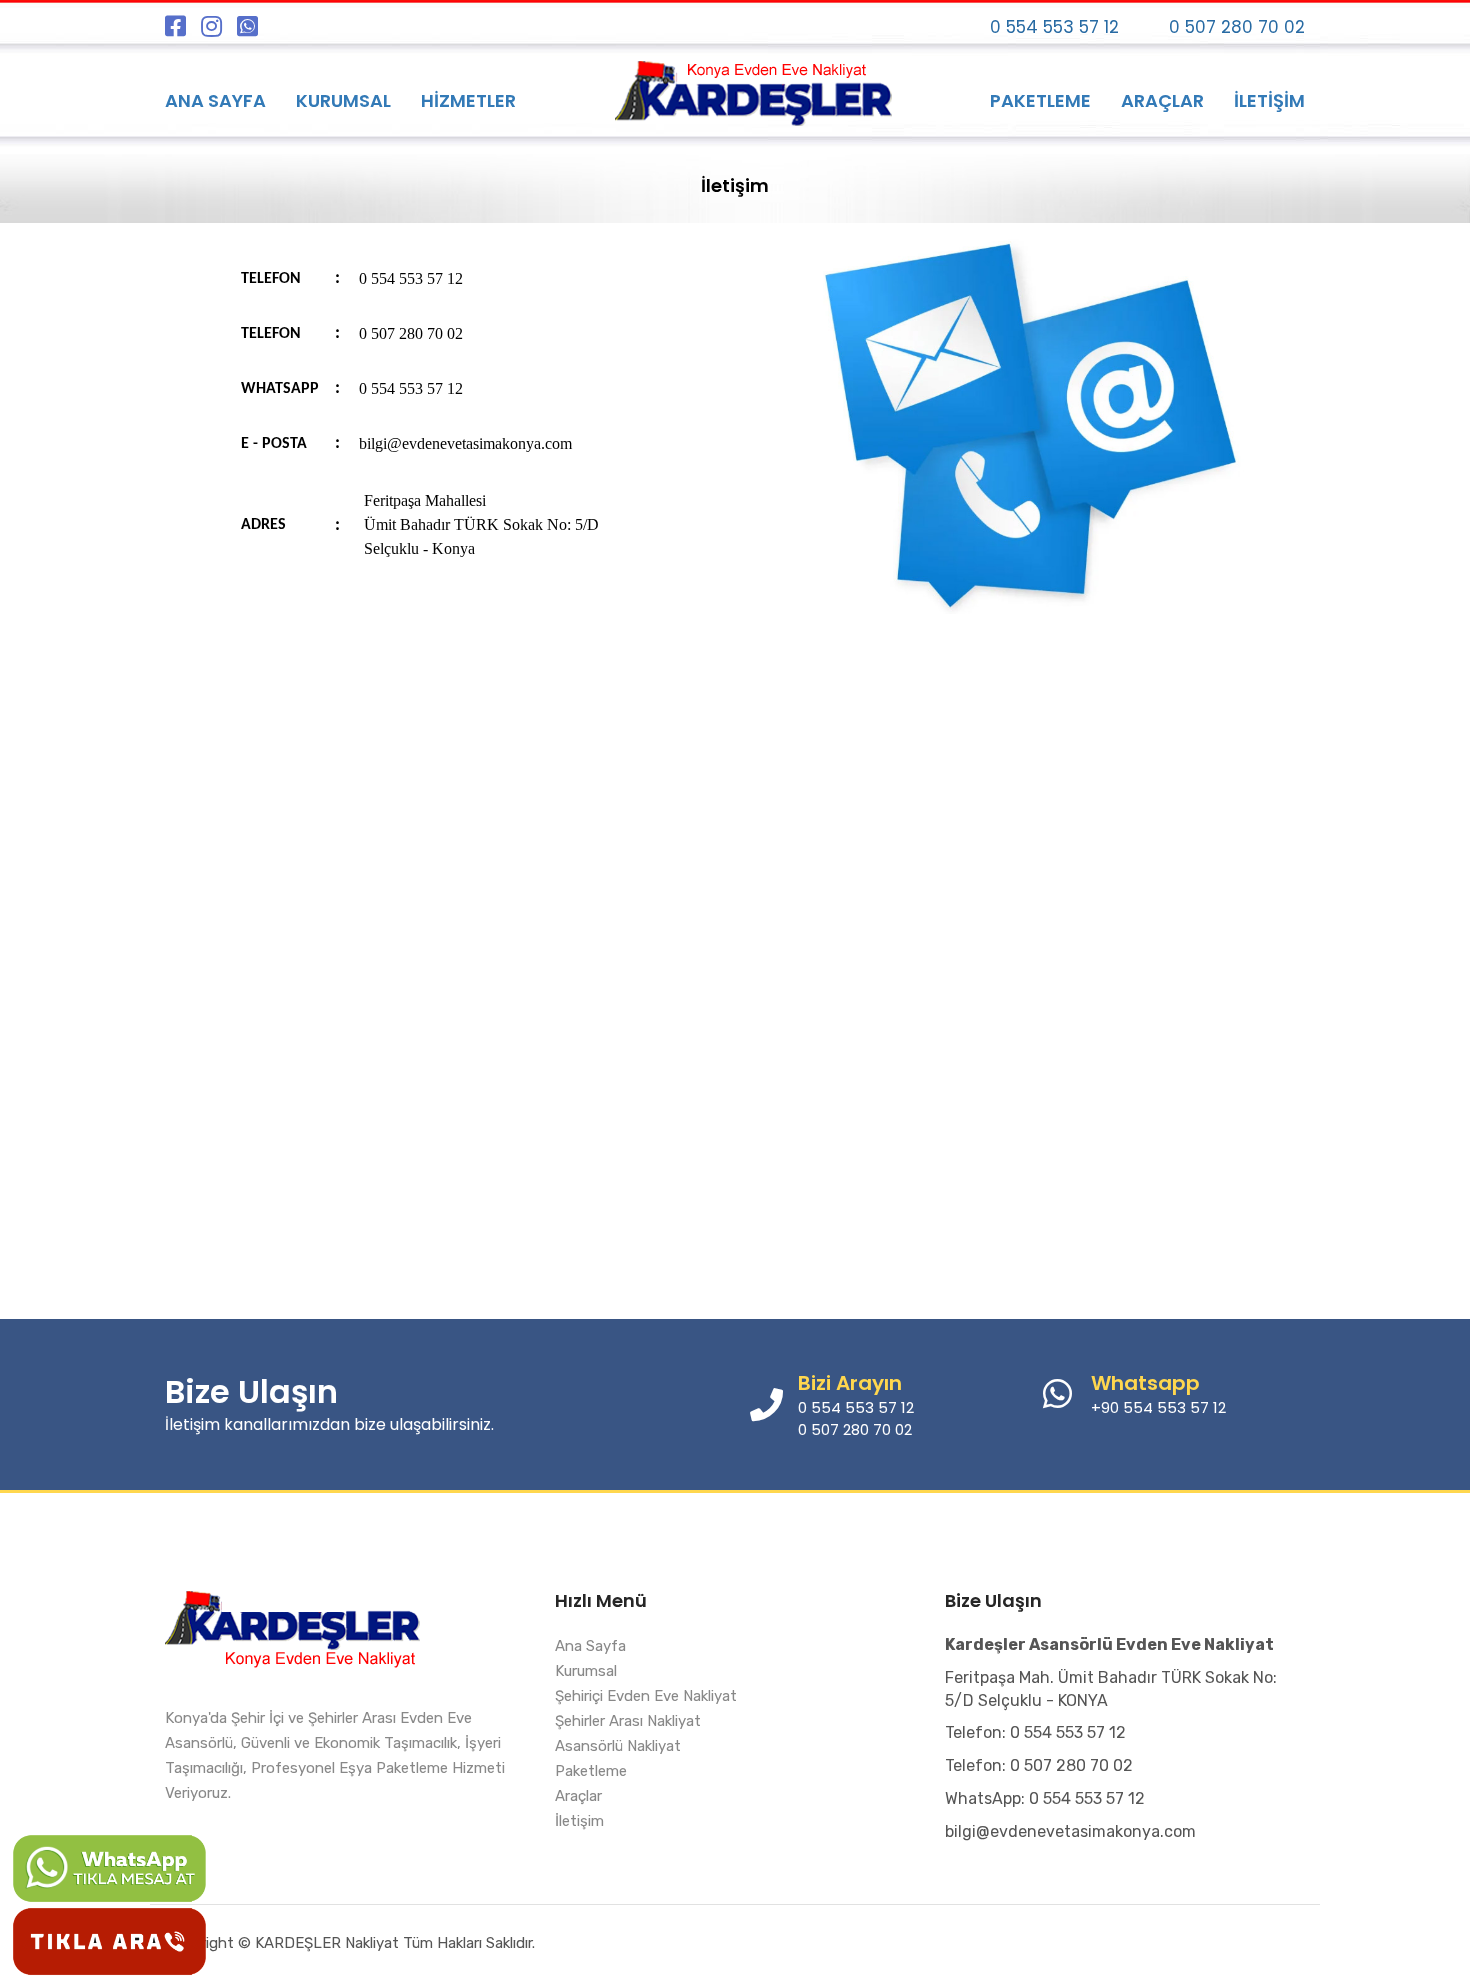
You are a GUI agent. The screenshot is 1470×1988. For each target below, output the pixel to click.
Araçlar (578, 1796)
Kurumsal (586, 1671)
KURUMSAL (343, 100)
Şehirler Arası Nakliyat (628, 1721)
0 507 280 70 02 (1237, 27)
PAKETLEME (1040, 100)
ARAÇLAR (1162, 100)
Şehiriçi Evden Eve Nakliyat (646, 1696)
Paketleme (591, 1771)
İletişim (579, 1821)
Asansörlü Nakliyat (618, 1746)
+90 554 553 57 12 (1158, 1407)
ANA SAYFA (215, 100)
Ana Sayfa (590, 1646)
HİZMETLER (468, 100)
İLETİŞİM (1269, 100)
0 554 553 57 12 (1054, 27)
